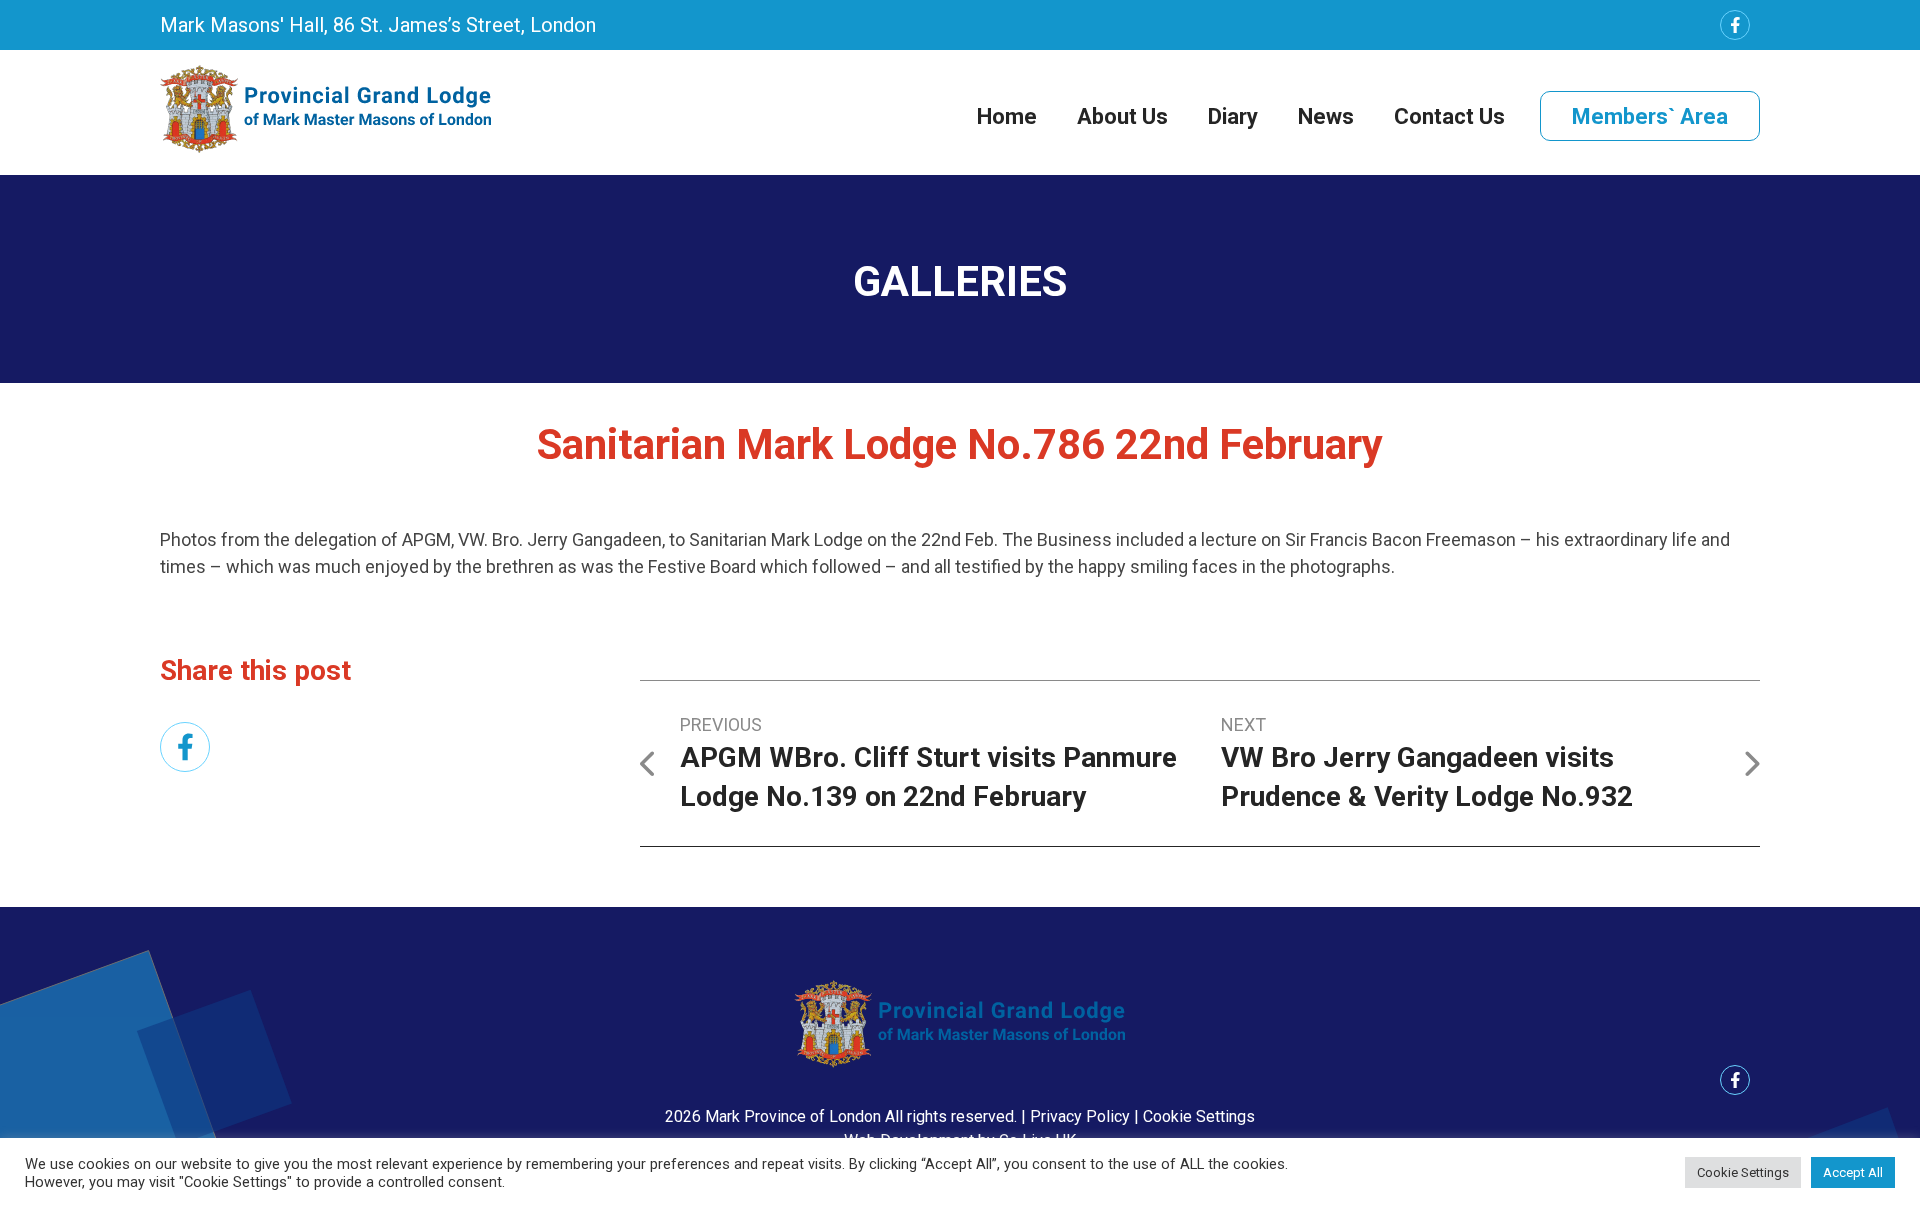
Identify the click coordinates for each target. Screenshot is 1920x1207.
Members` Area (1650, 116)
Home (1007, 116)
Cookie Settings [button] (1199, 1116)
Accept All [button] (1853, 1172)
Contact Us (1449, 116)
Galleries (960, 281)
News (1326, 116)
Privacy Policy (1080, 1116)
